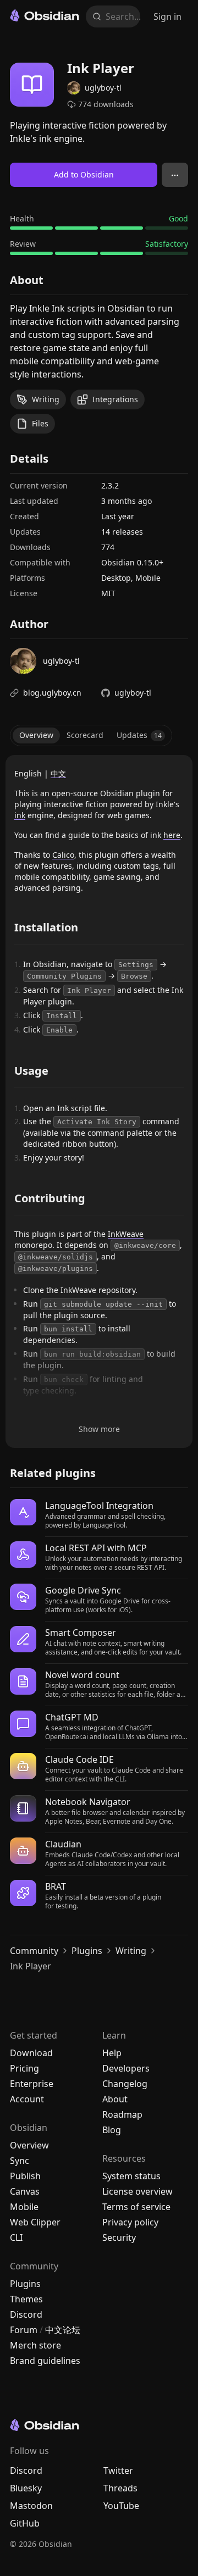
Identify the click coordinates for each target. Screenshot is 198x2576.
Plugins (87, 1951)
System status (131, 2176)
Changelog (125, 2084)
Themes (26, 2299)
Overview (29, 2145)
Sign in (167, 16)
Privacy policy (130, 2222)
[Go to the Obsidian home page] (95, 2425)
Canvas (25, 2191)
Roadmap (122, 2114)
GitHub (25, 2523)
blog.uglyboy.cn (52, 693)
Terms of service (136, 2207)
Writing (131, 1951)
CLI (16, 2238)
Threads (120, 2488)
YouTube (121, 2506)
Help (112, 2053)
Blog (112, 2130)
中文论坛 (63, 2330)
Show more (99, 1429)
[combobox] (120, 16)
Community (34, 1951)
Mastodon (31, 2506)
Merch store (35, 2345)
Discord (26, 2314)
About (115, 2099)
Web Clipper (35, 2222)
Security (119, 2238)
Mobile (24, 2207)
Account (27, 2099)
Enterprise (32, 2084)
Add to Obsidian (84, 174)
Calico (63, 855)
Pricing (24, 2068)
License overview (137, 2191)
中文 (58, 773)
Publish (25, 2176)
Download (31, 2053)
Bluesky (26, 2488)
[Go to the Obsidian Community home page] (45, 15)
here (172, 835)
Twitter (118, 2470)
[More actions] (175, 175)
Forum (24, 2330)
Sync (20, 2161)
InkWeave (126, 1234)
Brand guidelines (45, 2361)
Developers (126, 2068)
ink (20, 815)
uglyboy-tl (133, 693)
